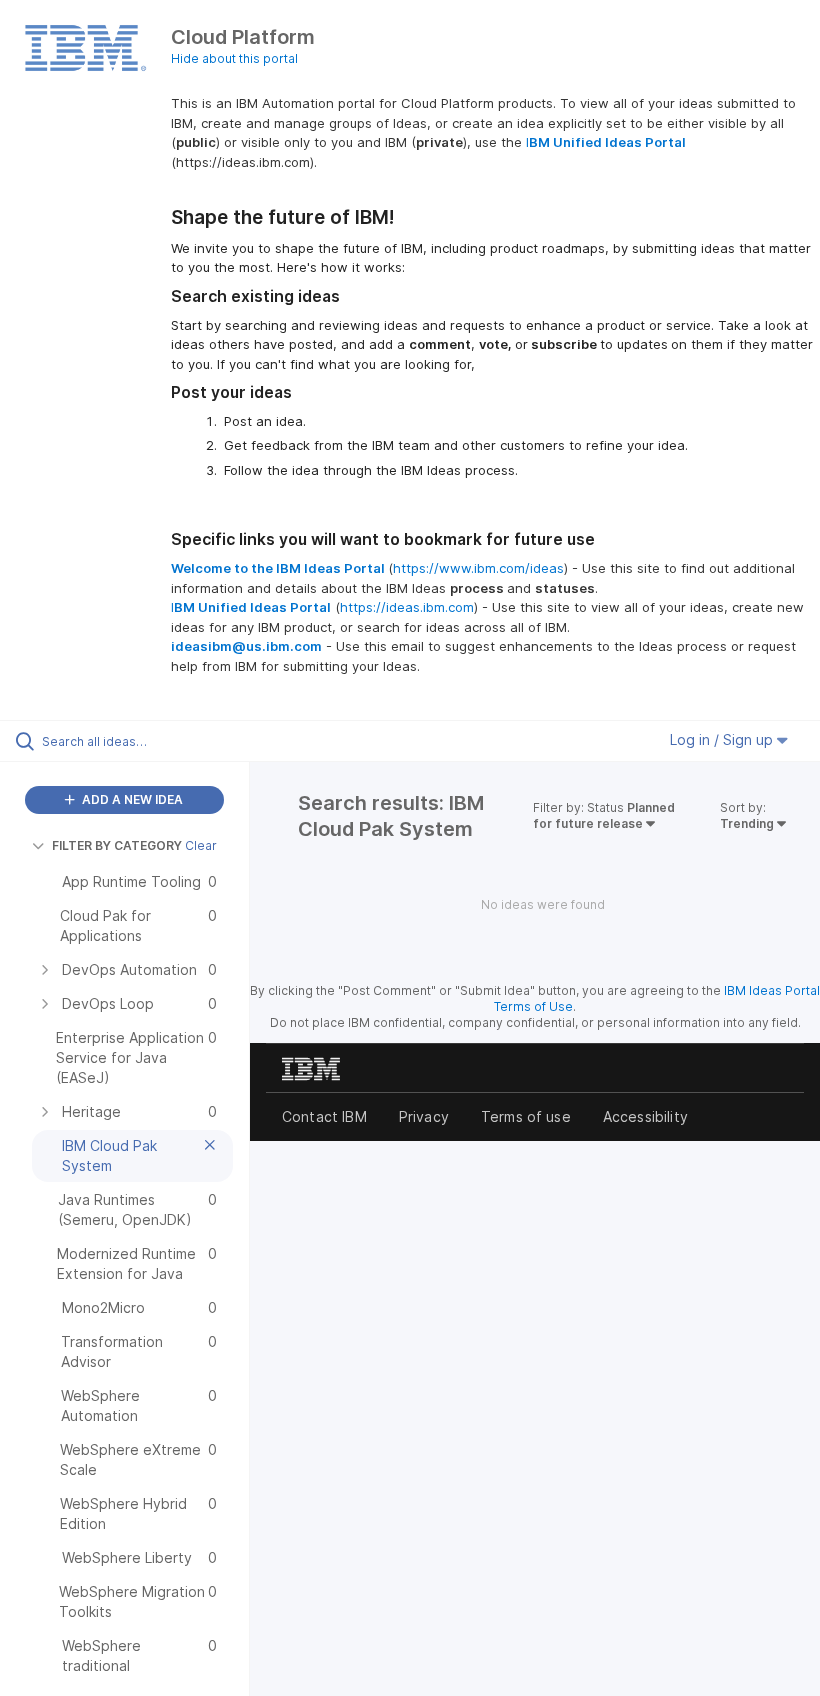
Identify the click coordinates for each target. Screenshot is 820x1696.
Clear (201, 845)
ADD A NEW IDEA (131, 799)
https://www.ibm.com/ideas (478, 568)
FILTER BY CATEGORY (117, 845)
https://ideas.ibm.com (407, 607)
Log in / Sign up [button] (723, 739)
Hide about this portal (234, 58)
